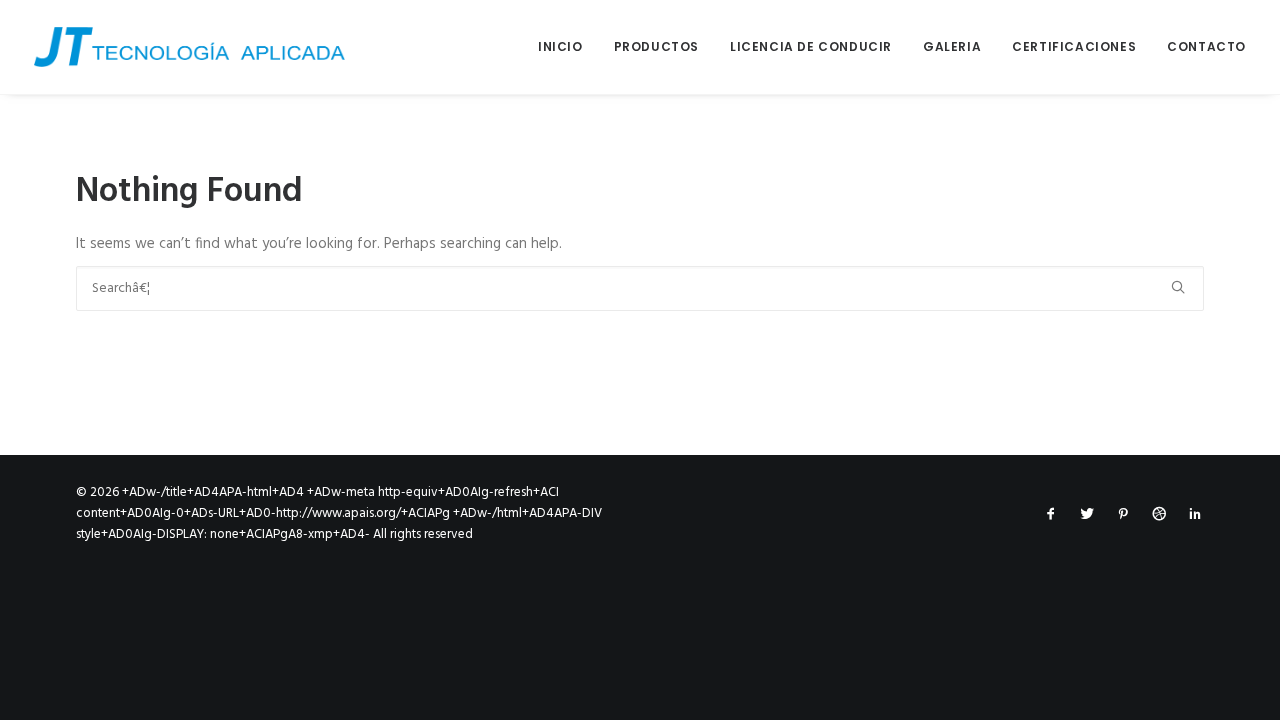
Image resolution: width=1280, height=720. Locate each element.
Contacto (1206, 46)
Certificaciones (1074, 46)
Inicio (560, 46)
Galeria (952, 46)
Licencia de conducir (811, 46)
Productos (656, 46)
